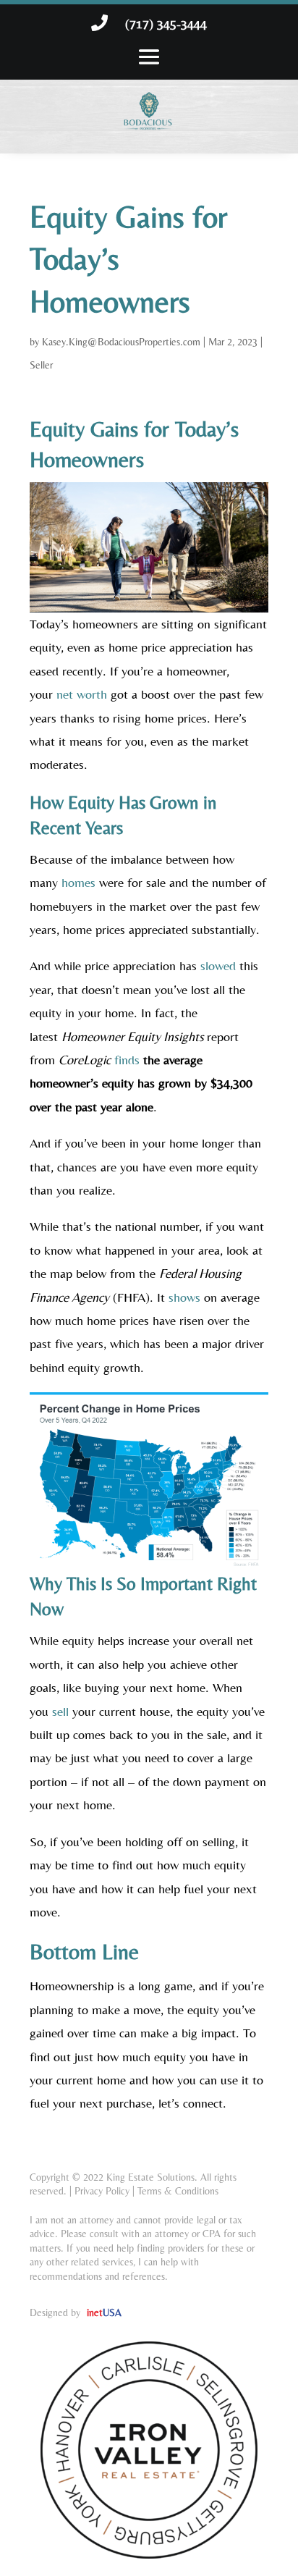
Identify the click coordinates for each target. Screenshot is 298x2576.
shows (184, 1297)
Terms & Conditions (178, 2191)
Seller (41, 365)
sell (60, 1711)
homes (78, 882)
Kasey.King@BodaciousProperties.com (121, 342)
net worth (82, 694)
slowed (218, 965)
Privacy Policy (102, 2191)
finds (127, 1060)
